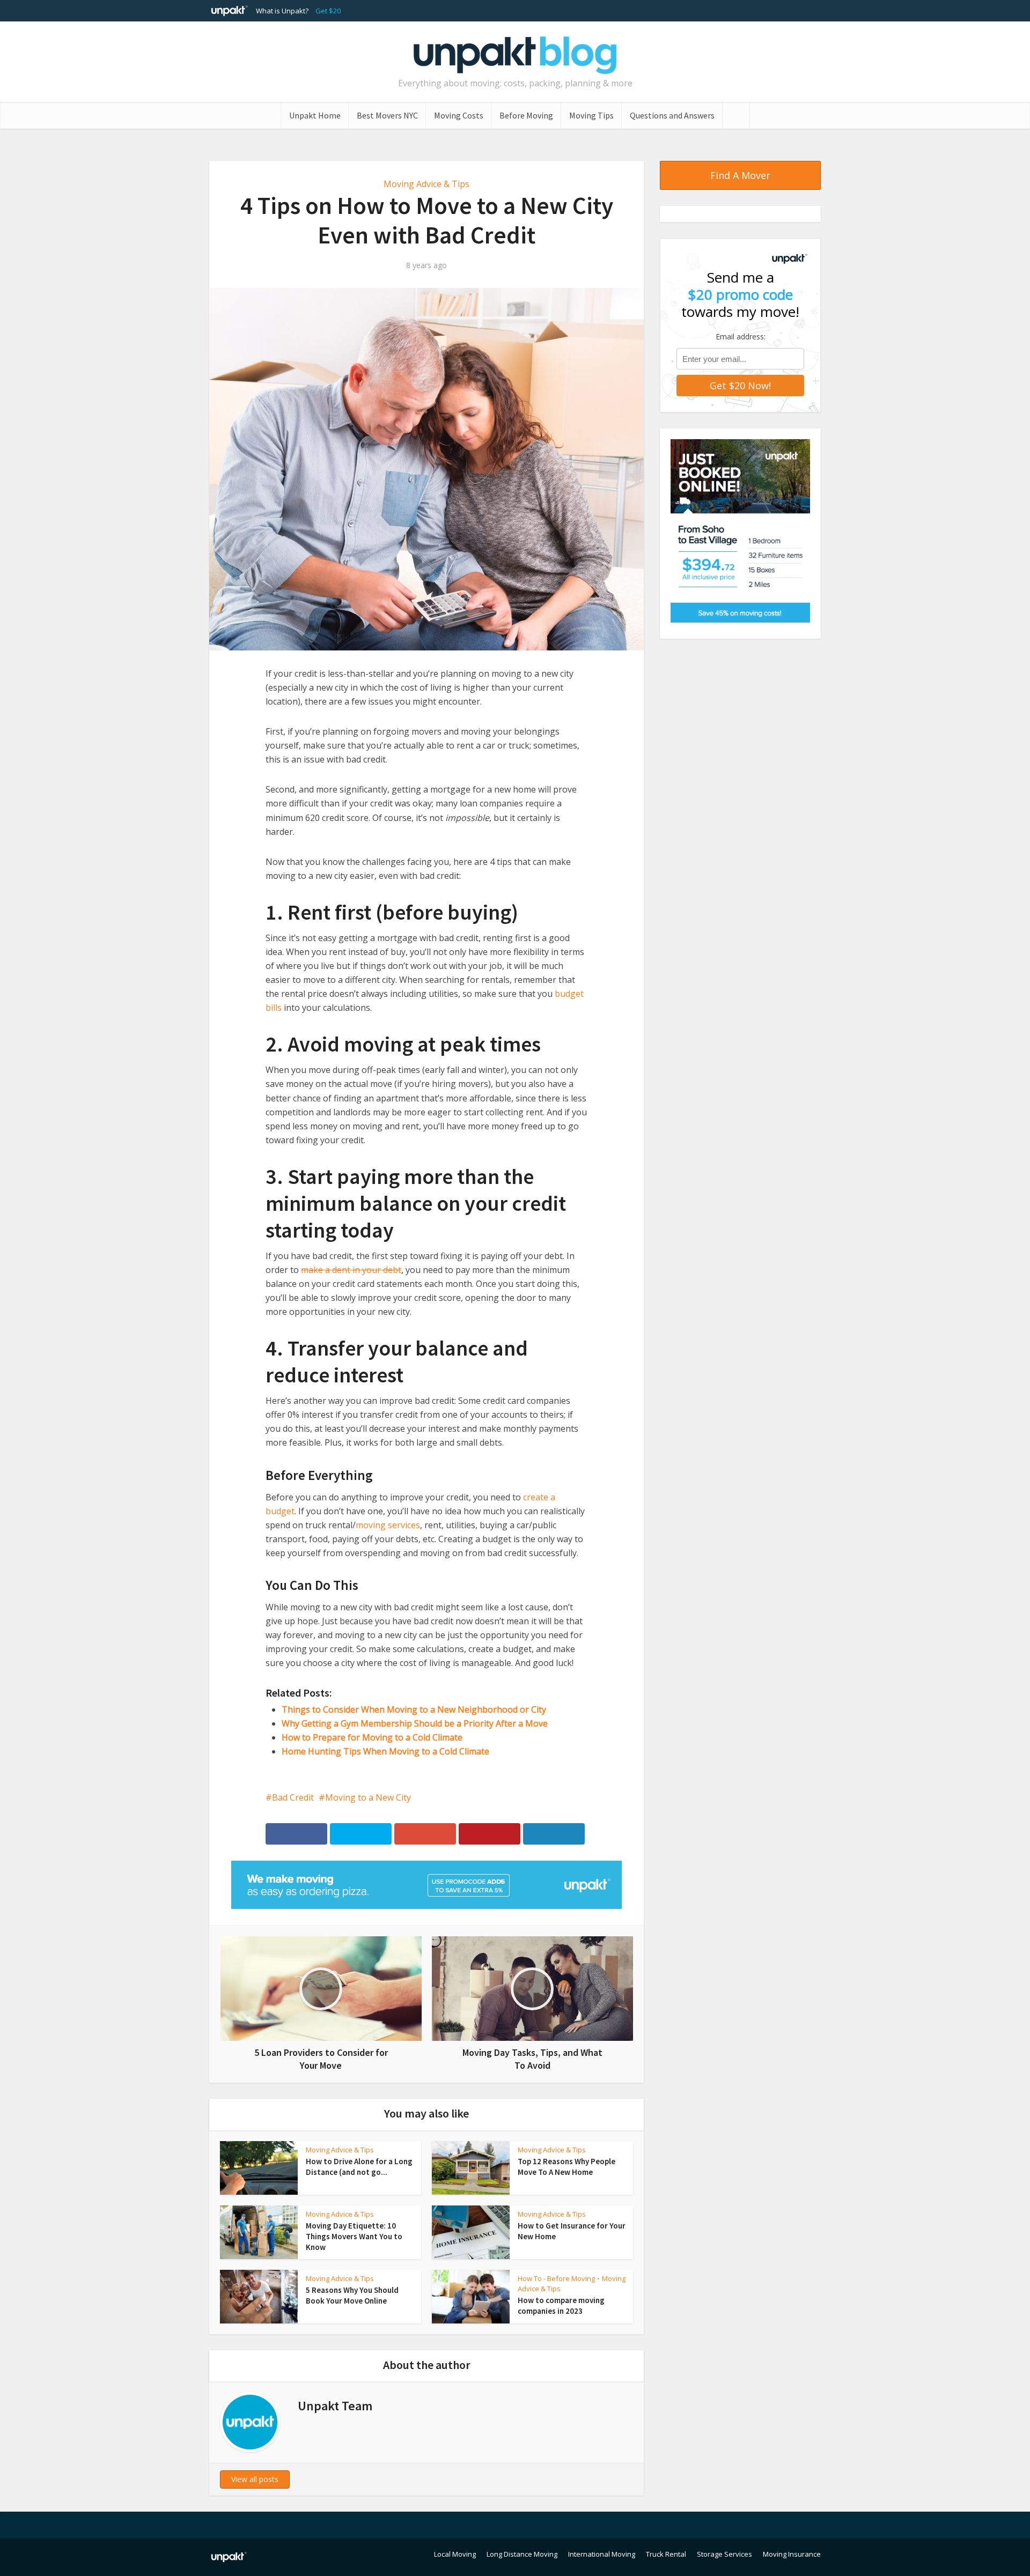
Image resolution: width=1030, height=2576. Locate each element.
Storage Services (724, 2554)
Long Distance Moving (522, 2554)
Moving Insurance (792, 2554)
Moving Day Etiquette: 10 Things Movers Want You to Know (354, 2237)
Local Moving (455, 2554)
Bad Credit (293, 1797)
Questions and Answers (672, 115)
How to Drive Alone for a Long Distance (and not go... (359, 2167)
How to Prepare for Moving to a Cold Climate (372, 1737)
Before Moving (526, 115)
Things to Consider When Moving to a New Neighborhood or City (414, 1709)
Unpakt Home (315, 115)
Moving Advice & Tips (426, 184)
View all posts (255, 2479)
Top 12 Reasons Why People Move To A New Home (566, 2167)
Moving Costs (459, 115)
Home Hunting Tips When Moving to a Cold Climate (385, 1751)
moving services (388, 1525)
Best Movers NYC (387, 115)
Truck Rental (666, 2554)
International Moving (602, 2554)
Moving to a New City (368, 1797)
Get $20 (328, 11)
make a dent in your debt (351, 1270)
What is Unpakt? (282, 11)
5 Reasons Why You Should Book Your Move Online (352, 2295)
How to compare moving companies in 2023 (561, 2305)
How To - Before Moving (556, 2278)
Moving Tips (591, 115)
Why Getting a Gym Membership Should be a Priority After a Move (415, 1723)
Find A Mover (740, 175)
